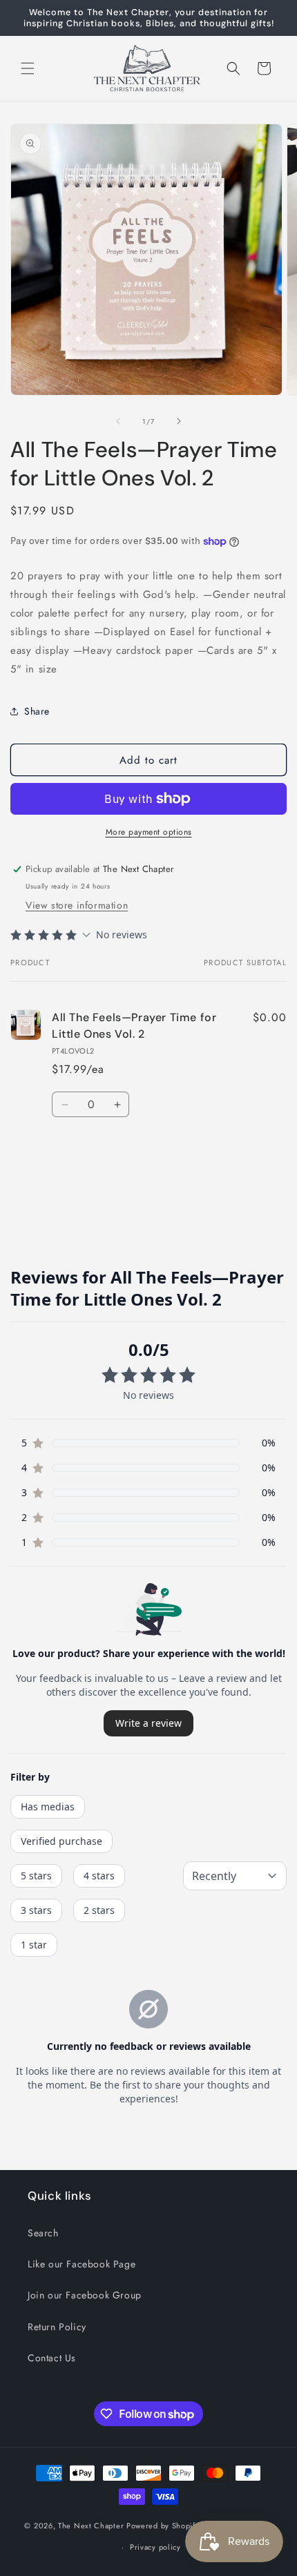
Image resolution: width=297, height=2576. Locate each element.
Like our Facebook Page (82, 2264)
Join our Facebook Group (85, 2295)
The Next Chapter (91, 2526)
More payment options (149, 832)
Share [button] (37, 711)
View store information (77, 905)
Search (43, 2233)
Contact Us (52, 2358)
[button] (28, 68)
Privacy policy (155, 2547)
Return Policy (57, 2327)
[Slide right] (179, 421)
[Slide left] (118, 421)
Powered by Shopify (163, 2526)
